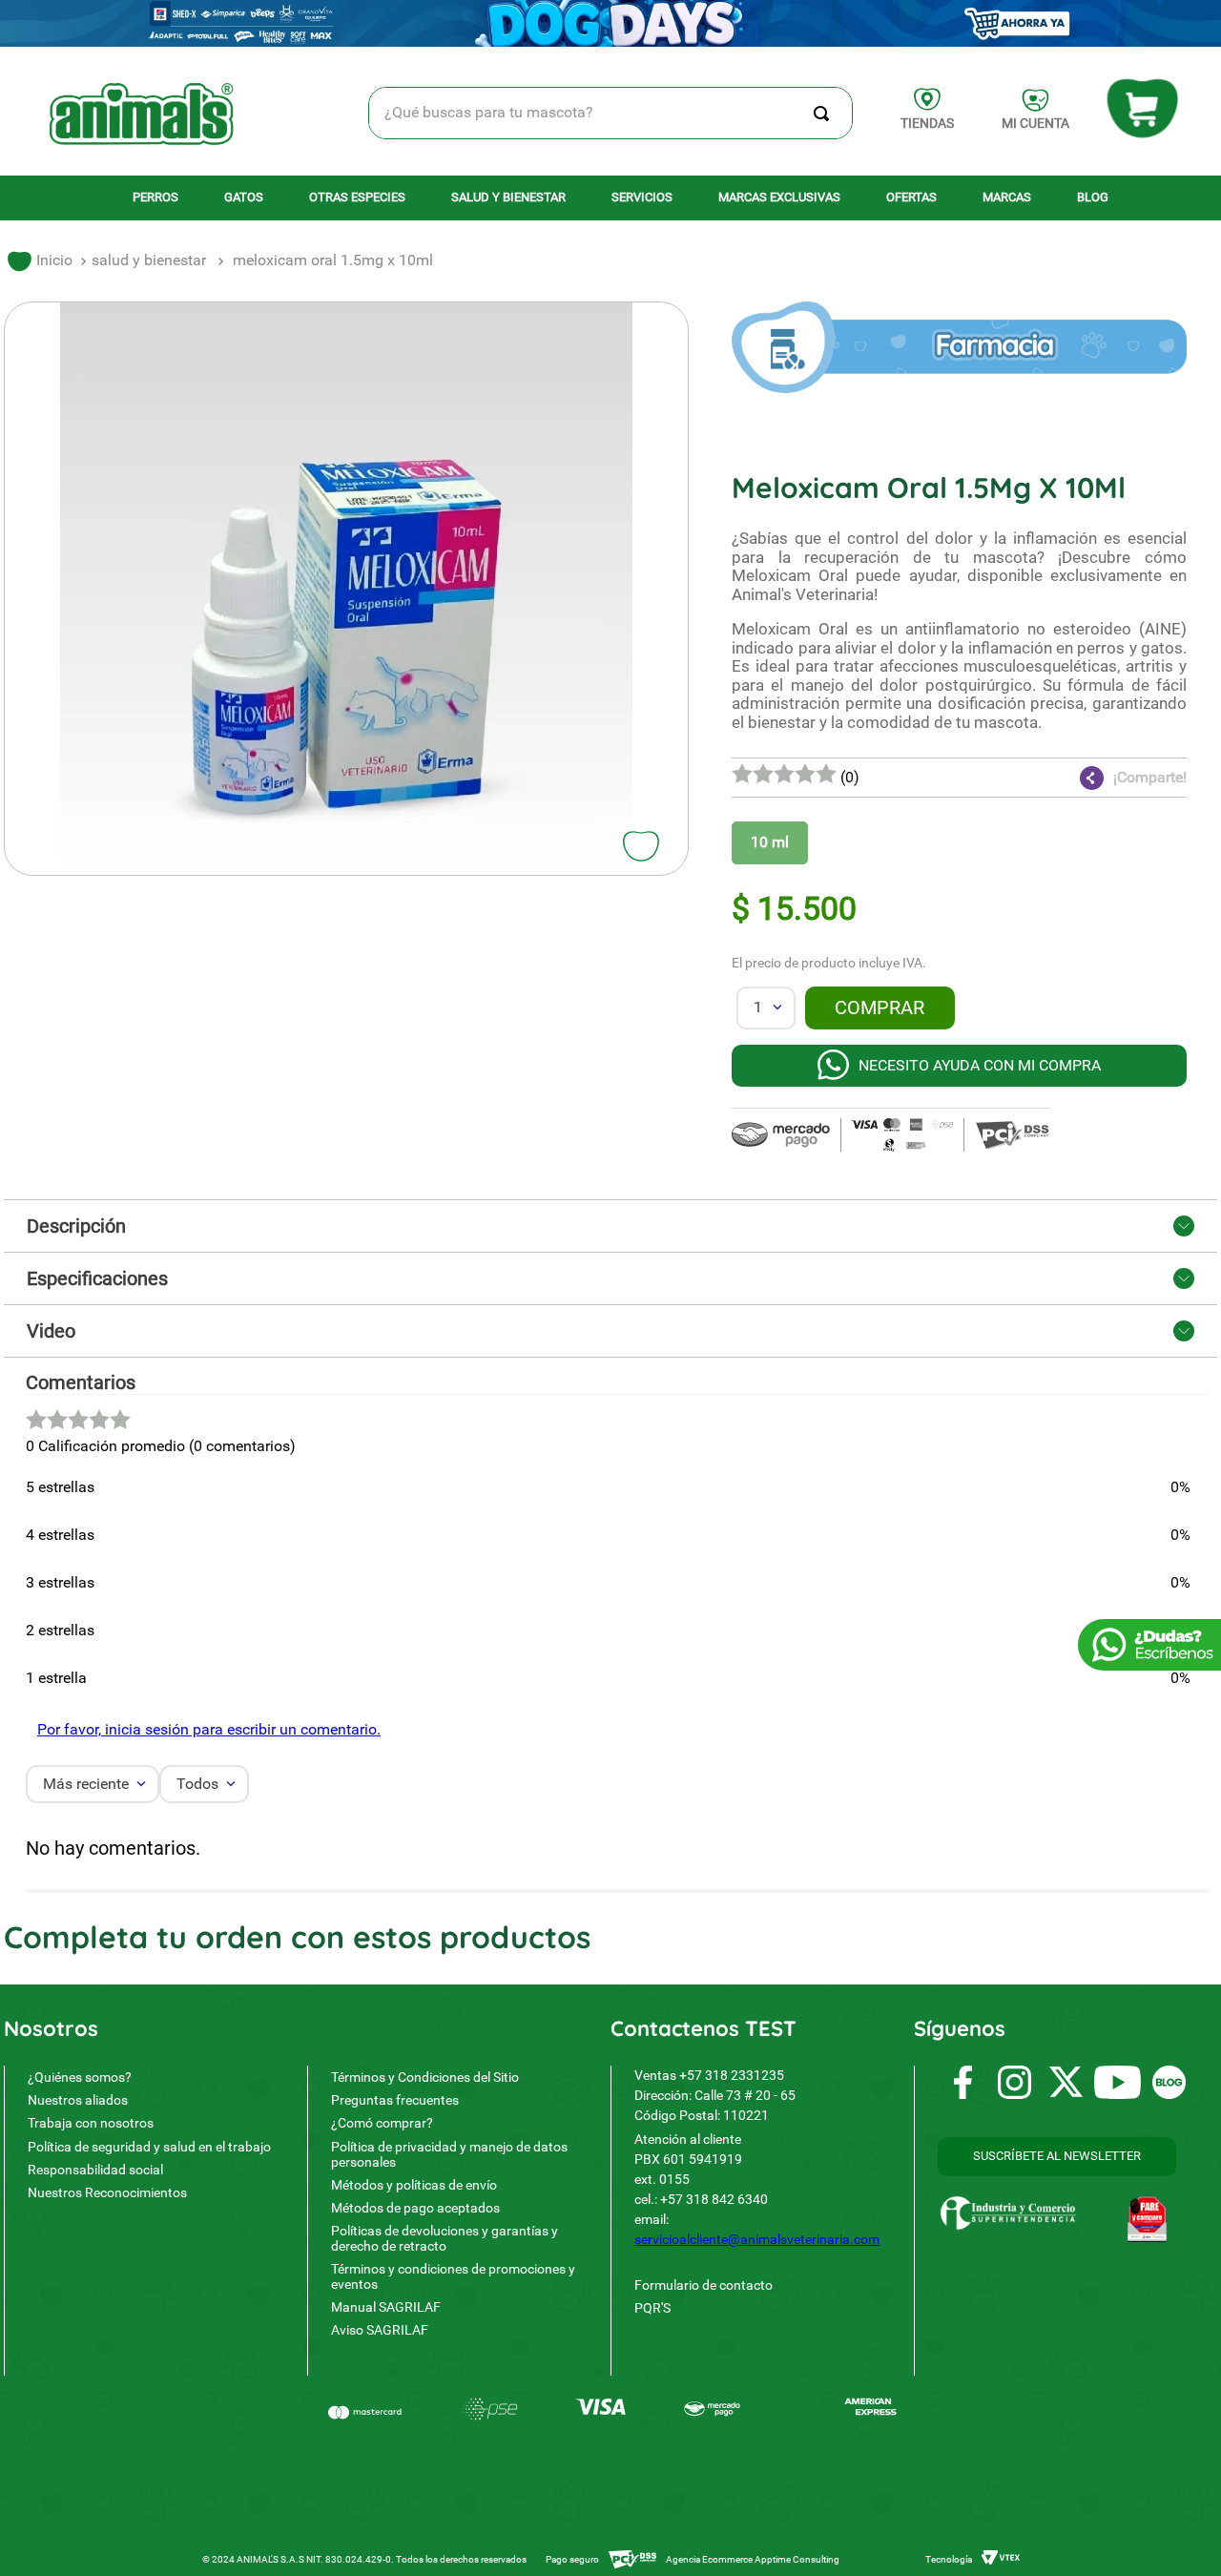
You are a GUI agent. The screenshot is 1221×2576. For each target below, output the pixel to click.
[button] (1073, 778)
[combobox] (611, 113)
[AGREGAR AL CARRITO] (880, 1008)
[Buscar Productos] (825, 113)
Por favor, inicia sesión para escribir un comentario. (209, 1729)
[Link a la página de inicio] (40, 261)
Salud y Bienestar (149, 260)
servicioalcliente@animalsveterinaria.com (757, 2239)
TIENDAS (927, 123)
